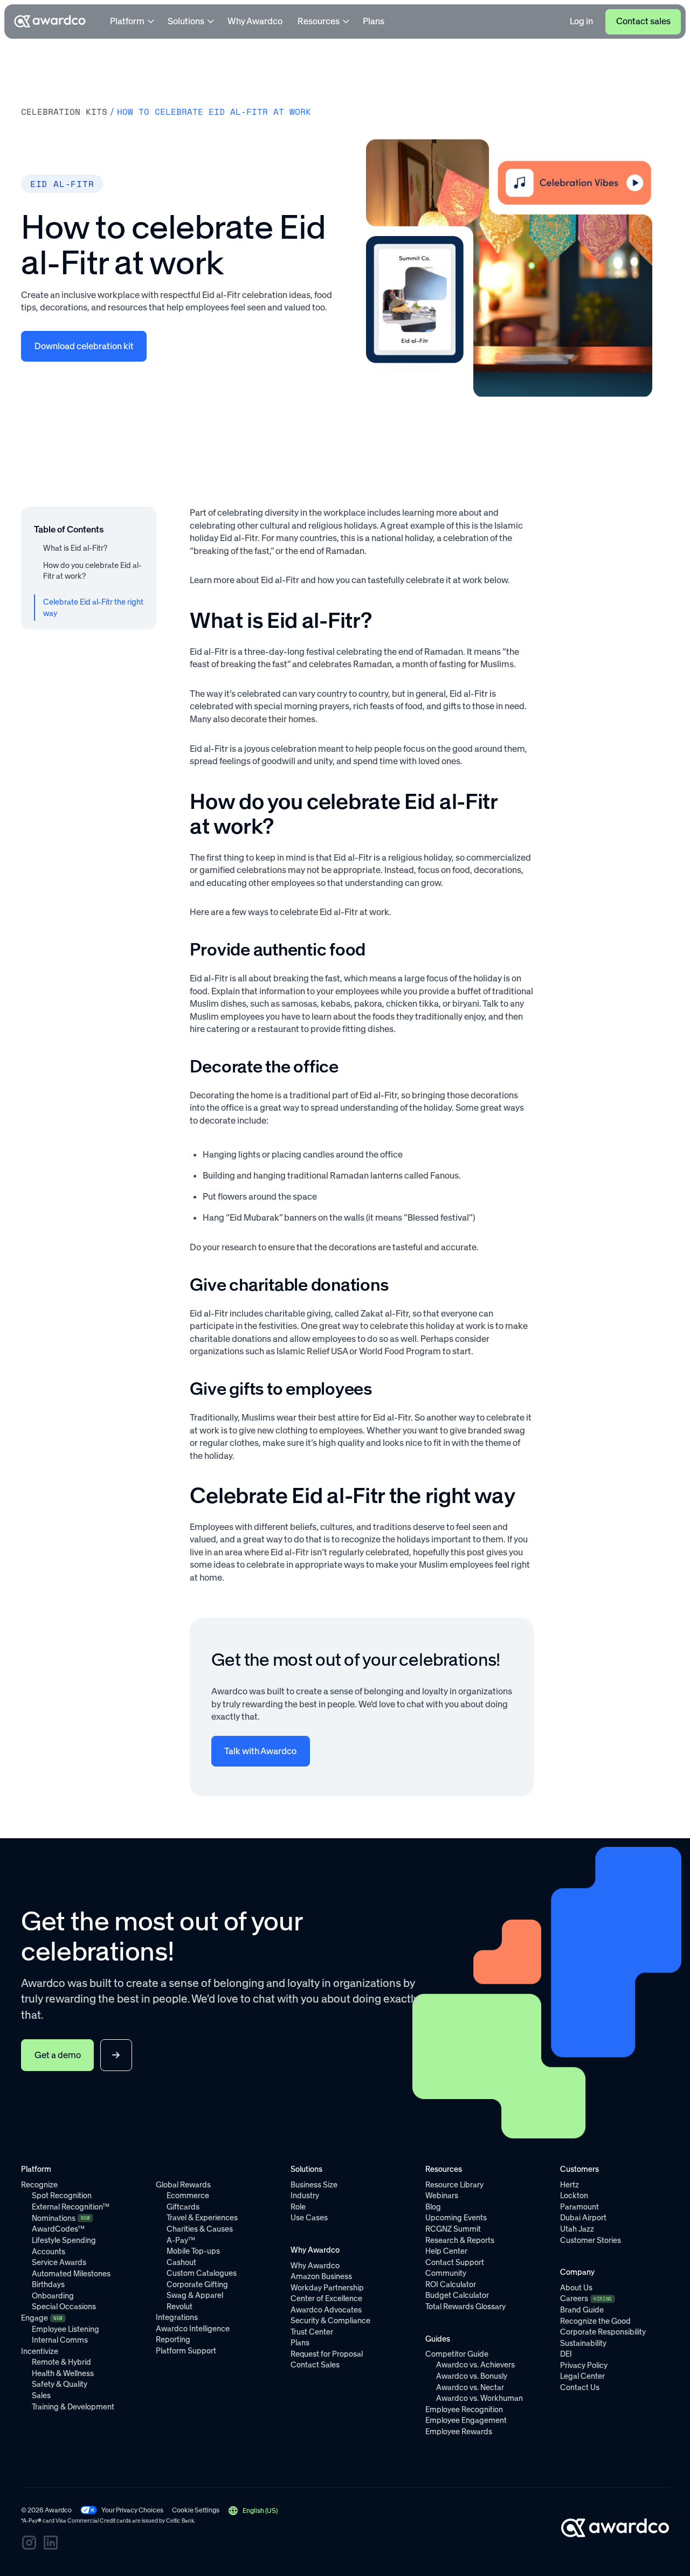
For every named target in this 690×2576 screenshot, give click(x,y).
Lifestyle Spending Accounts (64, 2246)
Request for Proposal (327, 2354)
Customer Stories (591, 2240)
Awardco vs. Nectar (470, 2387)
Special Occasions (64, 2307)
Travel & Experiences (202, 2218)
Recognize (39, 2185)
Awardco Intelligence (193, 2329)
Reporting (173, 2339)
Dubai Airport (583, 2218)
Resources (319, 21)
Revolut (180, 2307)
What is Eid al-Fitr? (75, 548)
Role (298, 2207)
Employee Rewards (459, 2432)
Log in (581, 21)
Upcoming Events (456, 2218)
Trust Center (312, 2332)
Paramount (579, 2207)
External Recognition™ (71, 2207)
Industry (305, 2196)
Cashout (181, 2262)
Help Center (446, 2251)
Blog (433, 2207)
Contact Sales (315, 2365)
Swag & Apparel (195, 2295)
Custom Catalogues (202, 2273)
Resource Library (454, 2185)
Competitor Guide (457, 2354)
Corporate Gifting (197, 2284)
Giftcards (183, 2207)
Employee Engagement (466, 2420)
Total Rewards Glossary (465, 2307)
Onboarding (53, 2296)
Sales (41, 2395)
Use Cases (309, 2218)
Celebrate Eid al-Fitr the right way (93, 608)
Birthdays (48, 2284)
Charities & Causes (200, 2229)
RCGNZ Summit (453, 2229)
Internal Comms (60, 2340)
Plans (374, 21)
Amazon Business (321, 2276)
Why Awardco (255, 21)
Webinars (442, 2196)
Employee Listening (65, 2329)
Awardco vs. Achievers (475, 2365)
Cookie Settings (196, 2510)
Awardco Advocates (326, 2310)
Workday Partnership (327, 2288)
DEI (566, 2354)
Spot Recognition (62, 2196)
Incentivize (40, 2351)
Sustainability (583, 2343)
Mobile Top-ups (193, 2251)
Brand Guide (582, 2310)
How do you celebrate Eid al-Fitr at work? (92, 571)
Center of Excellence (326, 2298)
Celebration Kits (64, 112)
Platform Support (186, 2351)
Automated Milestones (71, 2274)
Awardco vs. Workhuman (479, 2398)
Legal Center (582, 2376)
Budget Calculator (457, 2295)
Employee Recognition (464, 2409)
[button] (252, 2511)
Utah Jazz (577, 2229)
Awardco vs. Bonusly (472, 2376)
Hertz (570, 2185)
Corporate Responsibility (603, 2332)
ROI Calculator (451, 2284)
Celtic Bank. (181, 2521)
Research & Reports (460, 2240)
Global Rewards (183, 2185)
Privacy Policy (584, 2365)
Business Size (314, 2185)
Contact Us (580, 2387)
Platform (127, 21)
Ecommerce (188, 2196)
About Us (576, 2288)
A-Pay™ (181, 2240)
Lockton (574, 2196)
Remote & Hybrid (61, 2362)
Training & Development (73, 2407)
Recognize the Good (595, 2321)
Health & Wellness (63, 2373)
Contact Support (455, 2262)
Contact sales (643, 21)
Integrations (177, 2317)
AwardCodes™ (58, 2229)
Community (446, 2273)
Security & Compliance (330, 2321)
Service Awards (59, 2262)
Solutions (186, 21)
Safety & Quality (60, 2384)
